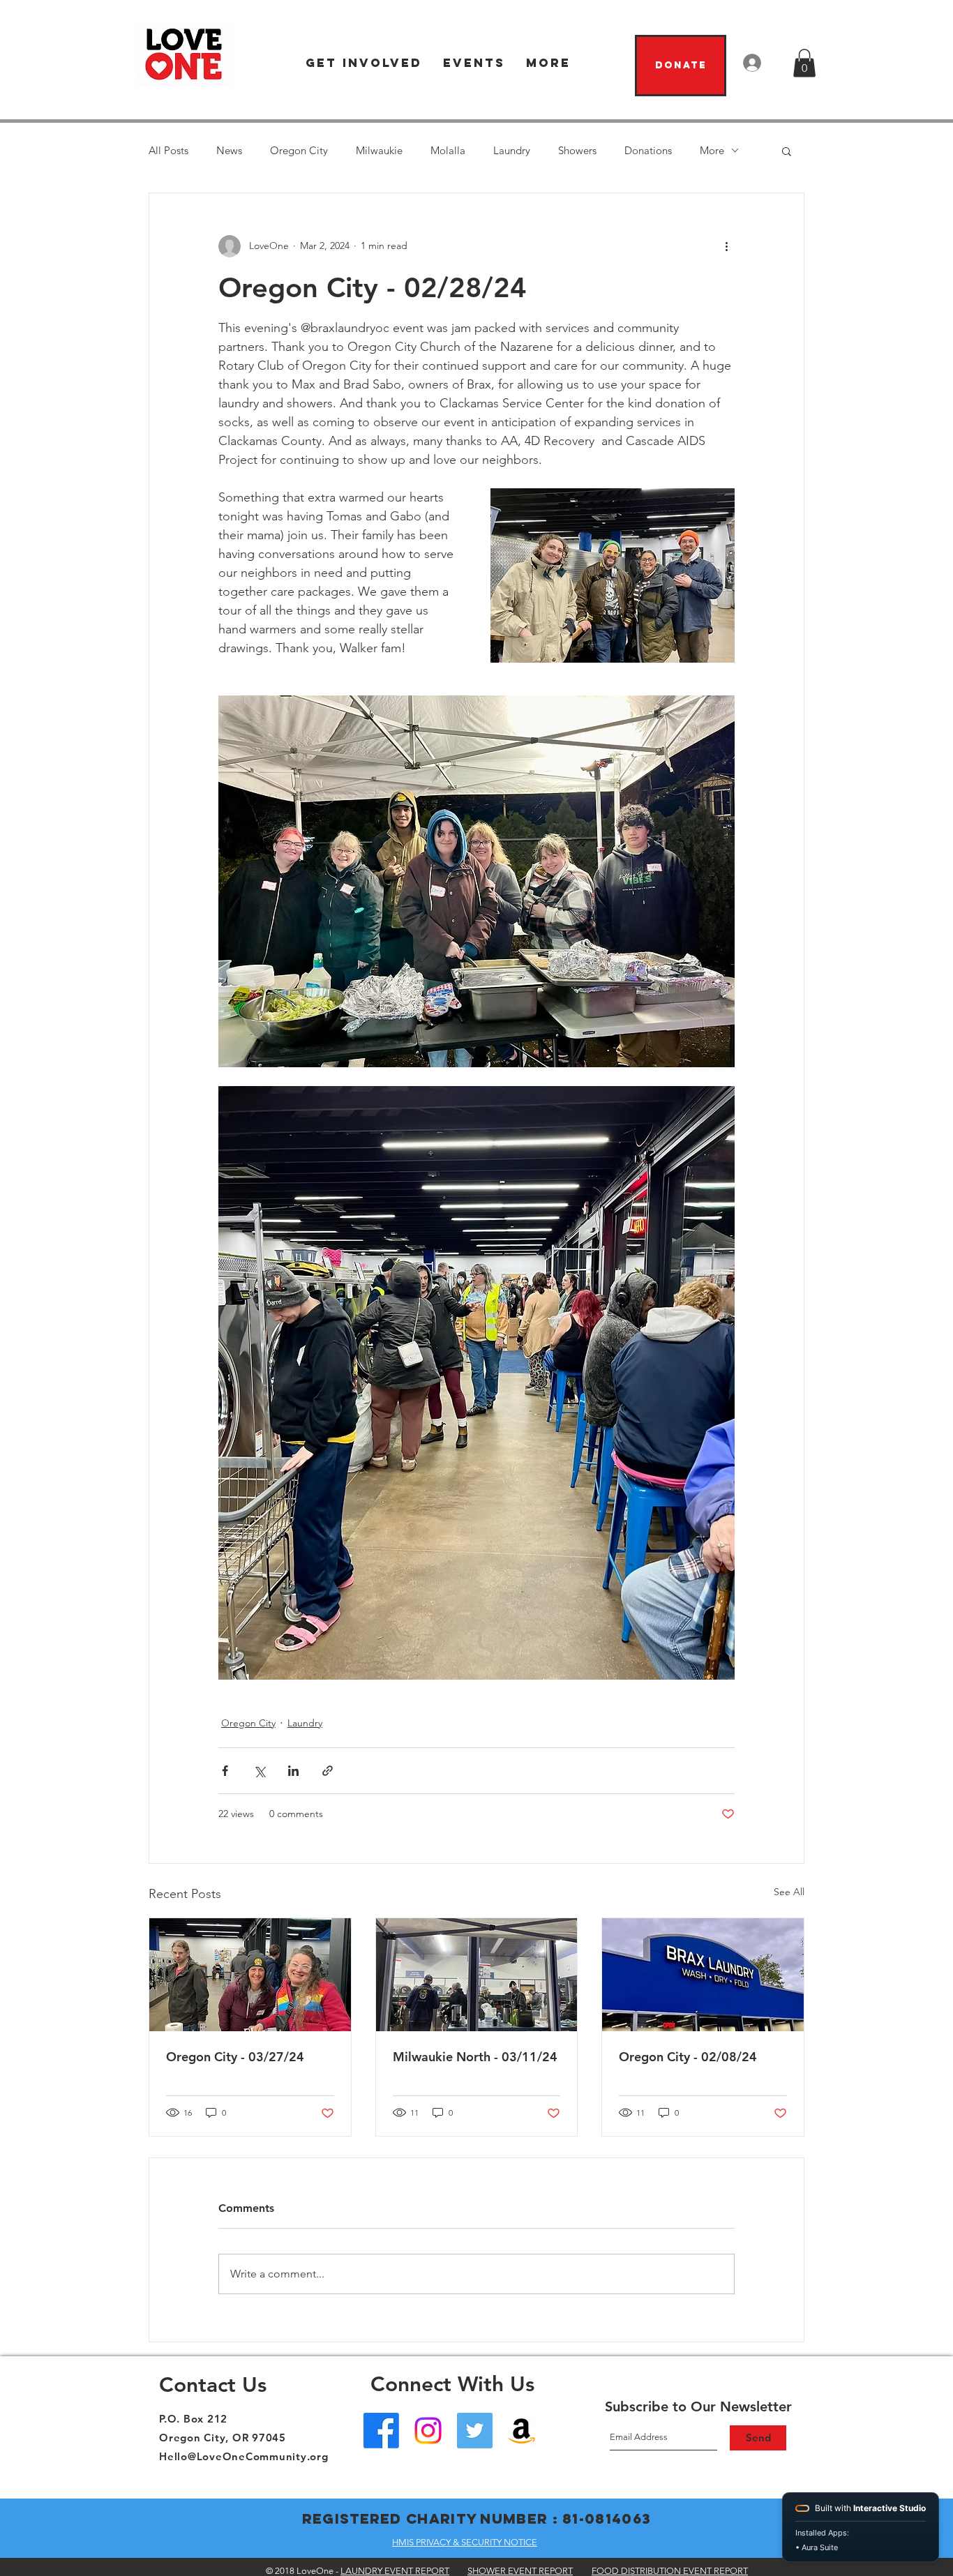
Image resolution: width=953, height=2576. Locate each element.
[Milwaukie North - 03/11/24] (477, 1975)
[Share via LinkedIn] (293, 1771)
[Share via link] (328, 1771)
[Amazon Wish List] (521, 2431)
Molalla (448, 150)
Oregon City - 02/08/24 (688, 2057)
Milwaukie (379, 150)
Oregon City (299, 150)
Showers (577, 150)
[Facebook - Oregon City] (381, 2431)
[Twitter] (475, 2431)
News (229, 150)
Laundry (512, 150)
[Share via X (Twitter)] (259, 1771)
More (712, 150)
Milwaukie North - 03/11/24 (475, 2057)
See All (789, 1892)
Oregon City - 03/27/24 (235, 2057)
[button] (364, 63)
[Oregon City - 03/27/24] (250, 1975)
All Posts (168, 150)
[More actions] (726, 246)
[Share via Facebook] (225, 1771)
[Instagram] (428, 2431)
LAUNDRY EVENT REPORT (395, 2571)
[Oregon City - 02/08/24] (703, 1975)
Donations (648, 150)
